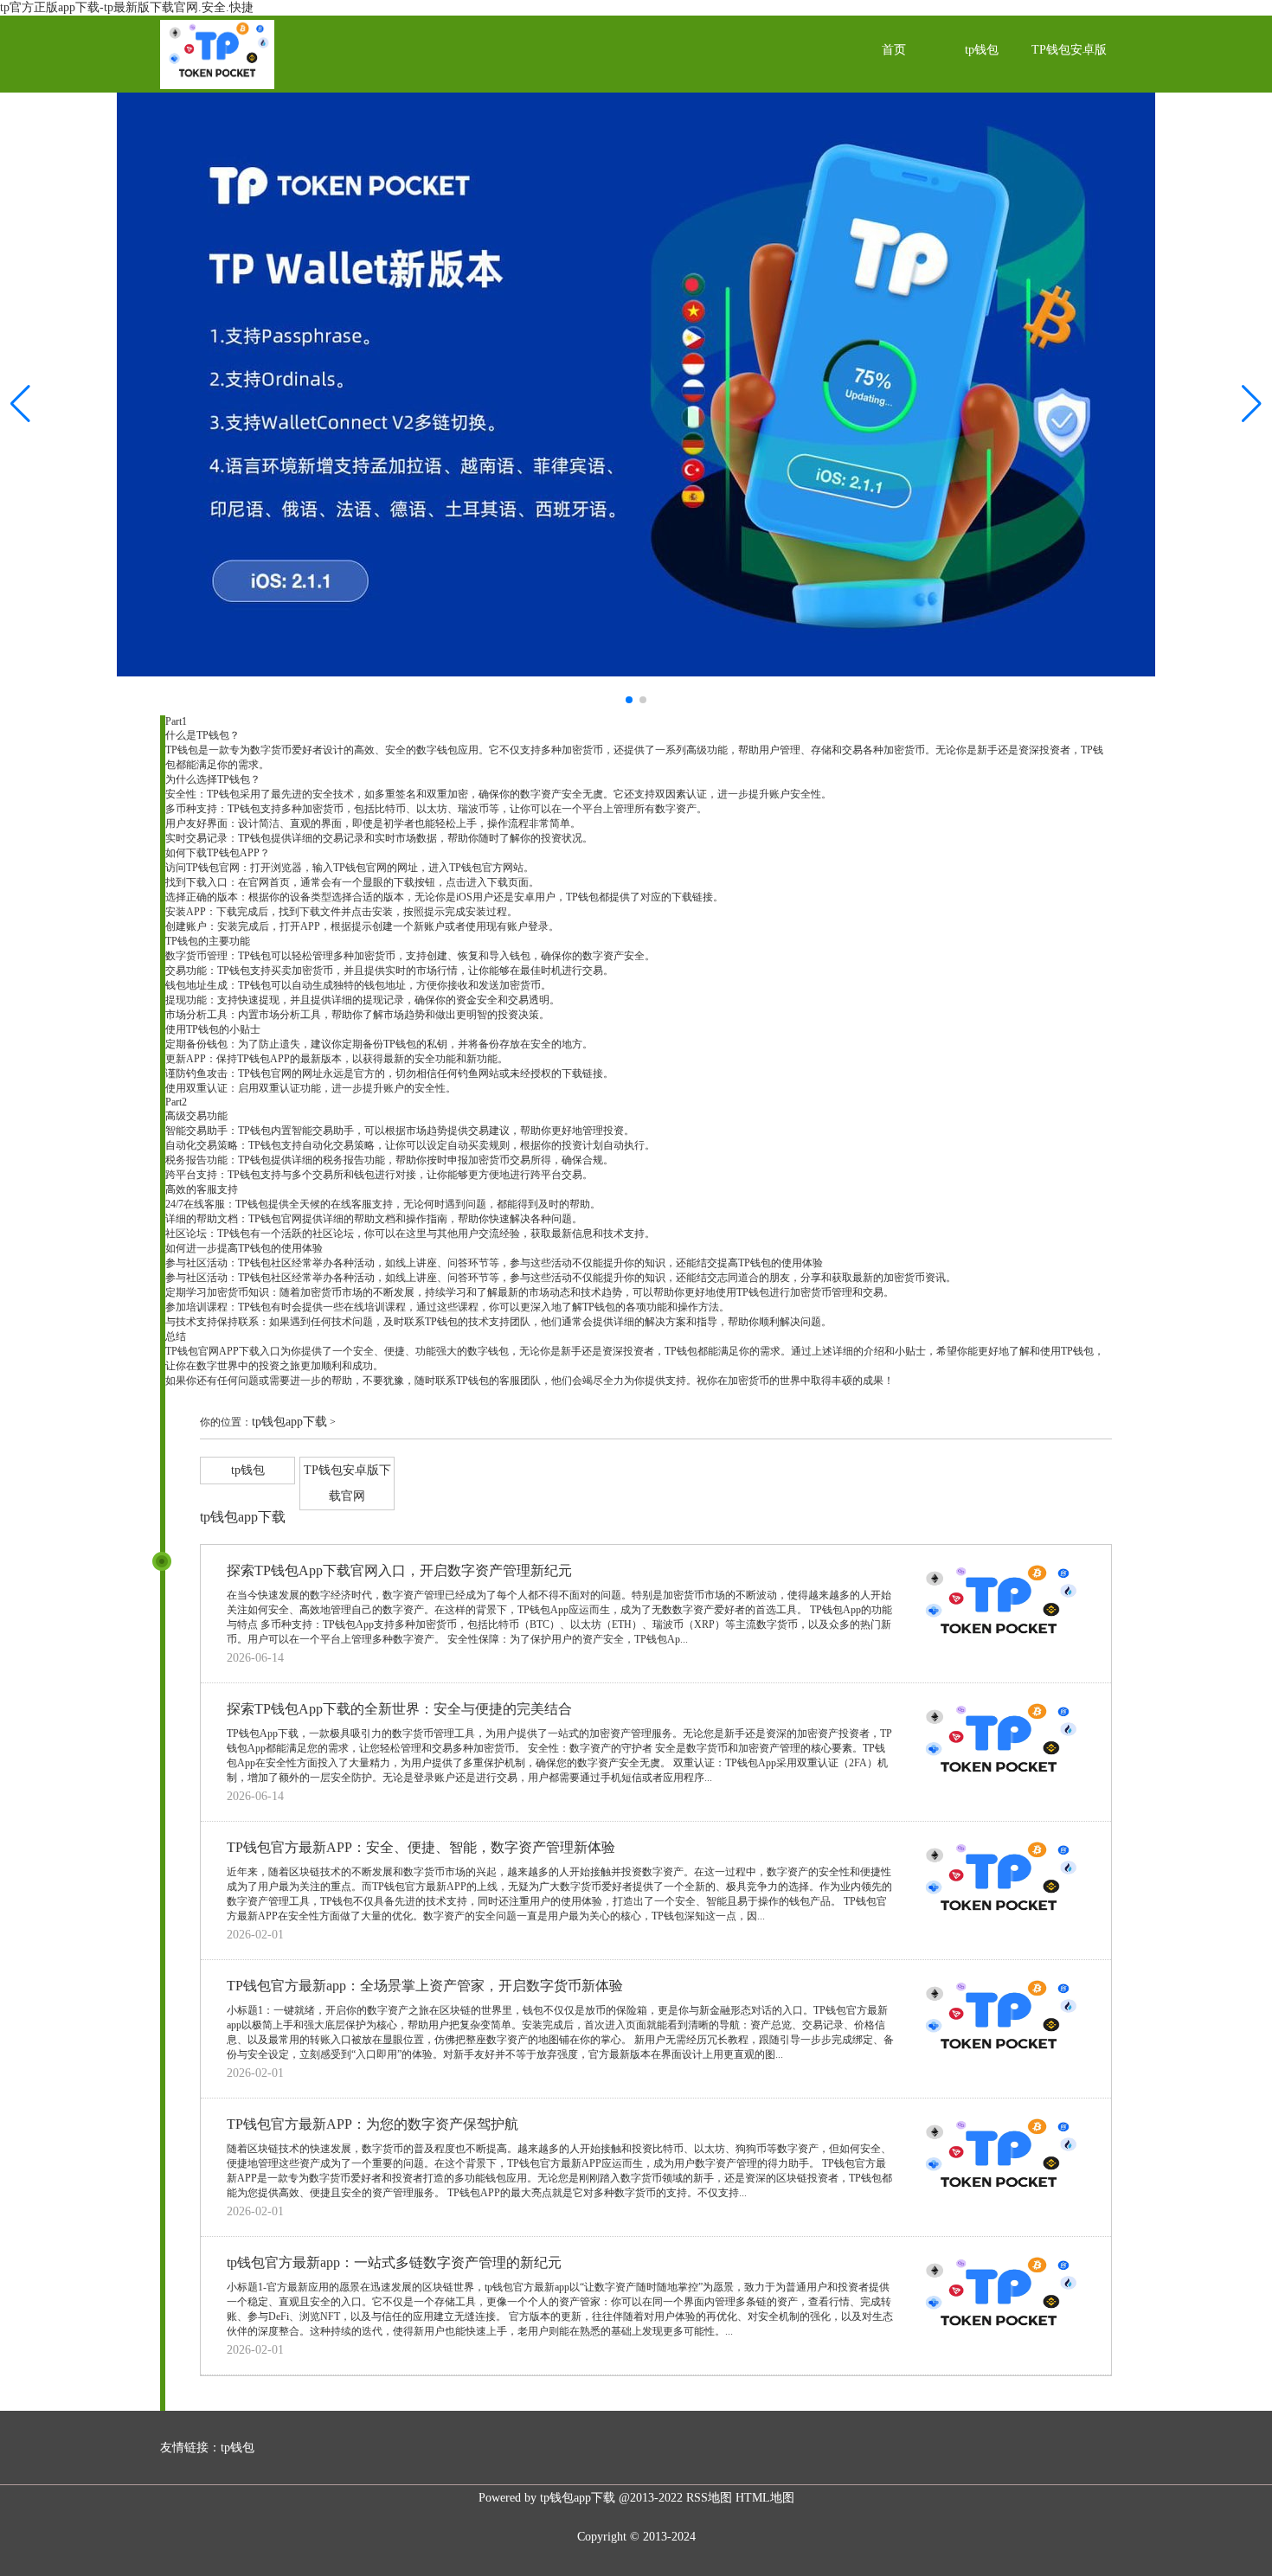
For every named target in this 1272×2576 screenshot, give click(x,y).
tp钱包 (982, 50)
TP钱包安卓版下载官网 (1069, 84)
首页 (894, 50)
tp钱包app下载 (289, 1422)
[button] (1252, 404)
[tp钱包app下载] (217, 85)
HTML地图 (765, 2498)
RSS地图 (709, 2498)
